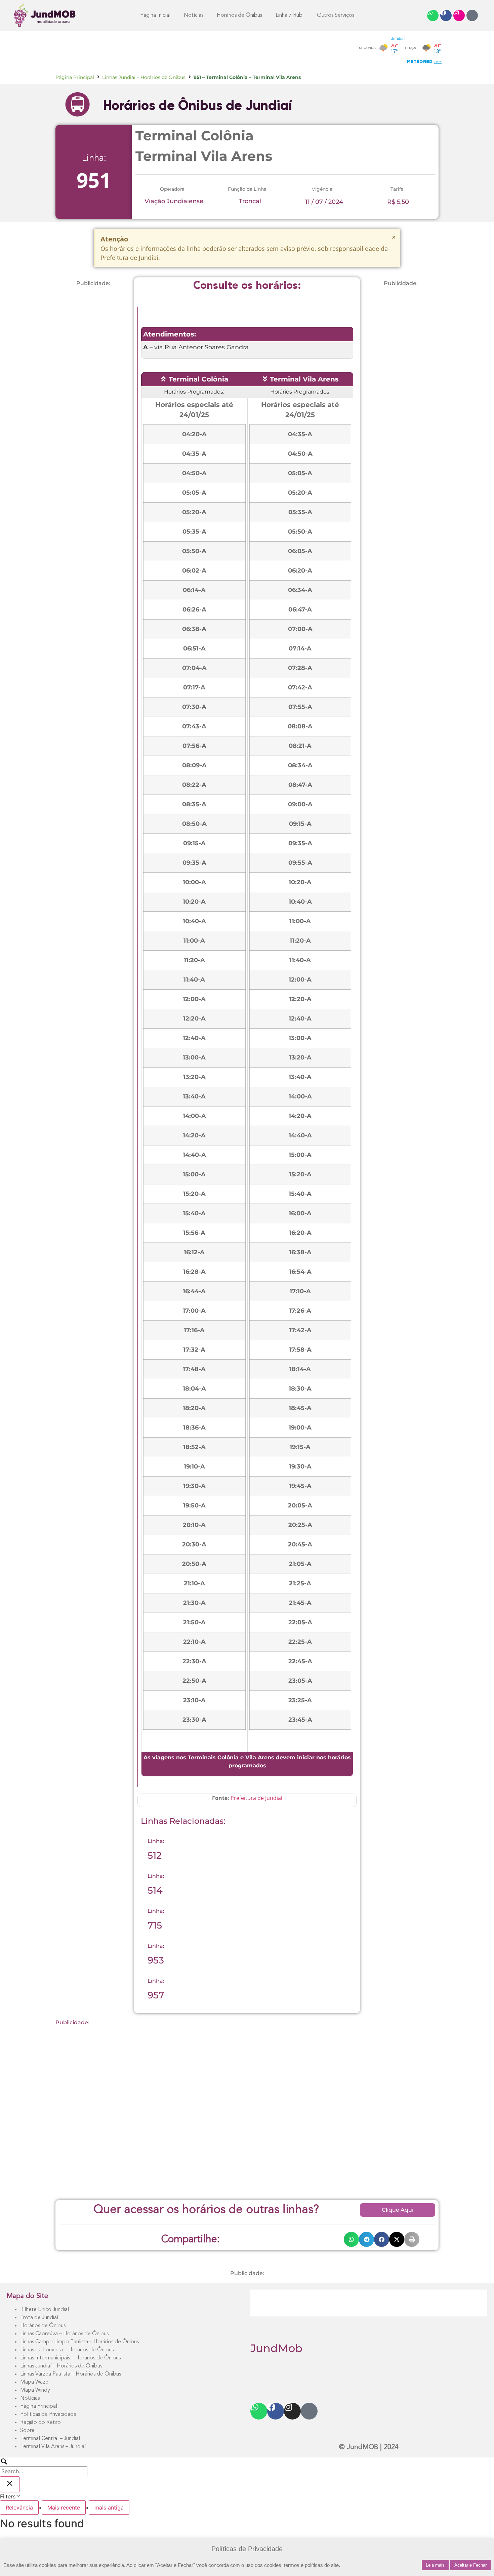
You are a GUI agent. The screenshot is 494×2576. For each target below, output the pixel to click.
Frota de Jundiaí (39, 2318)
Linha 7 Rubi (290, 15)
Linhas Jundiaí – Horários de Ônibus (144, 77)
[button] (351, 2239)
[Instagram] (459, 15)
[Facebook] (446, 15)
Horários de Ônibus (43, 2326)
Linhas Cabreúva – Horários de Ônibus (64, 2334)
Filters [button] (17, 2496)
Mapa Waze (34, 2382)
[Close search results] (10, 2484)
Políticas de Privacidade (48, 2414)
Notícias (194, 15)
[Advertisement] (178, 50)
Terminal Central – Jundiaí (50, 2439)
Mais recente (64, 2507)
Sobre (27, 2431)
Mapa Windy (35, 2390)
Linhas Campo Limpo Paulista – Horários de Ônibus (79, 2342)
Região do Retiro (40, 2423)
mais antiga (109, 2507)
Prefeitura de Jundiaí (256, 1798)
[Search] (44, 2467)
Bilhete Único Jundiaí (45, 2310)
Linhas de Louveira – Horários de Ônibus (67, 2350)
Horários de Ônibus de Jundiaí (198, 105)
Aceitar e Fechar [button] (470, 2565)
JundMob (276, 2348)
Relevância (19, 2507)
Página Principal (75, 77)
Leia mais (435, 2565)
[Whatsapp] (433, 15)
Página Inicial (155, 15)
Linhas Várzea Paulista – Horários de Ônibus (71, 2374)
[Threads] (472, 15)
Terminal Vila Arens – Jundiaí (53, 2447)
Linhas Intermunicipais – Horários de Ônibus (70, 2358)
